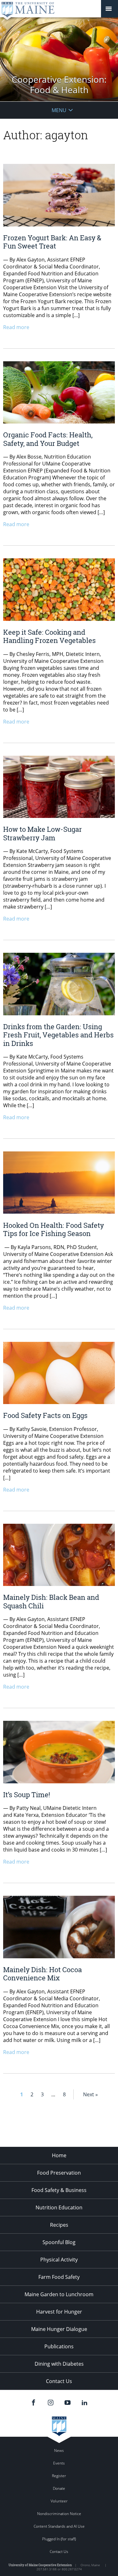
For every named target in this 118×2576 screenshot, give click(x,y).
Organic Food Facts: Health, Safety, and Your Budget (48, 439)
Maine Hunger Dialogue (59, 2329)
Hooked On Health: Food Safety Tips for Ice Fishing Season (53, 1229)
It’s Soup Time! (27, 1795)
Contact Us (59, 2381)
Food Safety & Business (59, 2190)
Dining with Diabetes (59, 2364)
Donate (59, 2488)
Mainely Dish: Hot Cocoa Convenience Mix (42, 1974)
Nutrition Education (59, 2207)
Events (59, 2463)
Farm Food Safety (59, 2277)
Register (59, 2476)
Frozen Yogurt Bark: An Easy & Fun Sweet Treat (52, 242)
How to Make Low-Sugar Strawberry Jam (42, 833)
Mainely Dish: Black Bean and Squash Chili (51, 1601)
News (59, 2450)
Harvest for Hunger (59, 2312)
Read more (16, 327)
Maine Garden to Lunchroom (59, 2294)
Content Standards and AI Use (59, 2526)
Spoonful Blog (59, 2242)
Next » (90, 2094)
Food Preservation (59, 2173)
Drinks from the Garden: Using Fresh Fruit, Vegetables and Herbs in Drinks (58, 1035)
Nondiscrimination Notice (59, 2514)
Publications (59, 2346)
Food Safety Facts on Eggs (45, 1415)
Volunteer (59, 2501)
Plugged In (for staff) (59, 2539)
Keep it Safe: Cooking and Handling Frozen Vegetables (49, 636)
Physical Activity (59, 2260)
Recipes (59, 2225)
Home (59, 2155)
